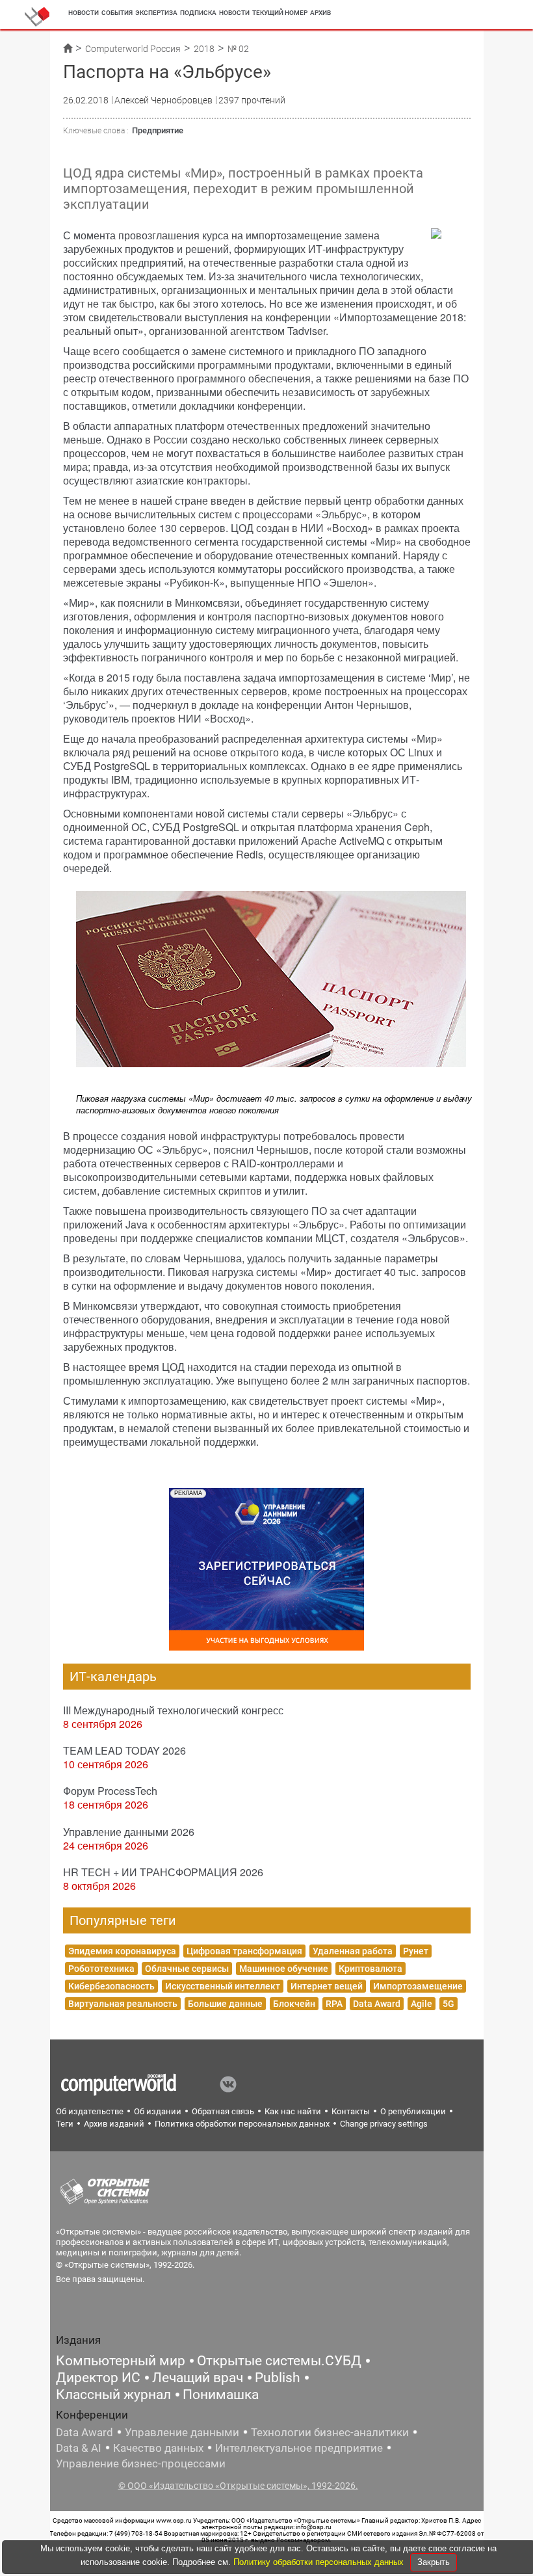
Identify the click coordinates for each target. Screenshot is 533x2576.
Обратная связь (223, 2111)
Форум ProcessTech (110, 1791)
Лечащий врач (198, 2378)
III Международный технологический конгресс (173, 1710)
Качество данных (158, 2448)
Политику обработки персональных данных (320, 2562)
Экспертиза (156, 13)
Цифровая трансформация (244, 1951)
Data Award (377, 2004)
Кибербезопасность (111, 1986)
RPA (334, 2004)
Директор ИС (98, 2378)
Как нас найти (293, 2111)
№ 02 (238, 49)
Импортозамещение (418, 1986)
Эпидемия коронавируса (122, 1951)
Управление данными (182, 2432)
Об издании (158, 2111)
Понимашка (221, 2395)
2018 (204, 49)
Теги (65, 2124)
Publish (278, 2378)
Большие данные (225, 2004)
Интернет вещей (327, 1986)
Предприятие (158, 130)
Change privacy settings (384, 2124)
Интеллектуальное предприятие (299, 2448)
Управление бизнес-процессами (141, 2463)
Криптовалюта (370, 1969)
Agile (422, 2004)
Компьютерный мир (121, 2361)
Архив (320, 13)
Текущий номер (280, 13)
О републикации (413, 2111)
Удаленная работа (353, 1951)
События (117, 13)
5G (448, 2004)
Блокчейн (294, 2004)
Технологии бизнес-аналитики (330, 2432)
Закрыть (434, 2562)
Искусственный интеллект (223, 1986)
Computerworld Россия (133, 49)
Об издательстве (90, 2111)
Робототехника (101, 1969)
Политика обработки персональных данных (242, 2124)
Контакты (351, 2111)
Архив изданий (114, 2124)
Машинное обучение (284, 1969)
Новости (84, 13)
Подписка (198, 13)
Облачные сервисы (187, 1969)
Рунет (416, 1951)
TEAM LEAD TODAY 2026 (124, 1750)
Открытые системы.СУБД (279, 2361)
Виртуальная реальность (123, 2004)
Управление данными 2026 (129, 1832)
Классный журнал (113, 2395)
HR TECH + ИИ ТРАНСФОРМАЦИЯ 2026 (163, 1872)
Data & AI (79, 2448)
